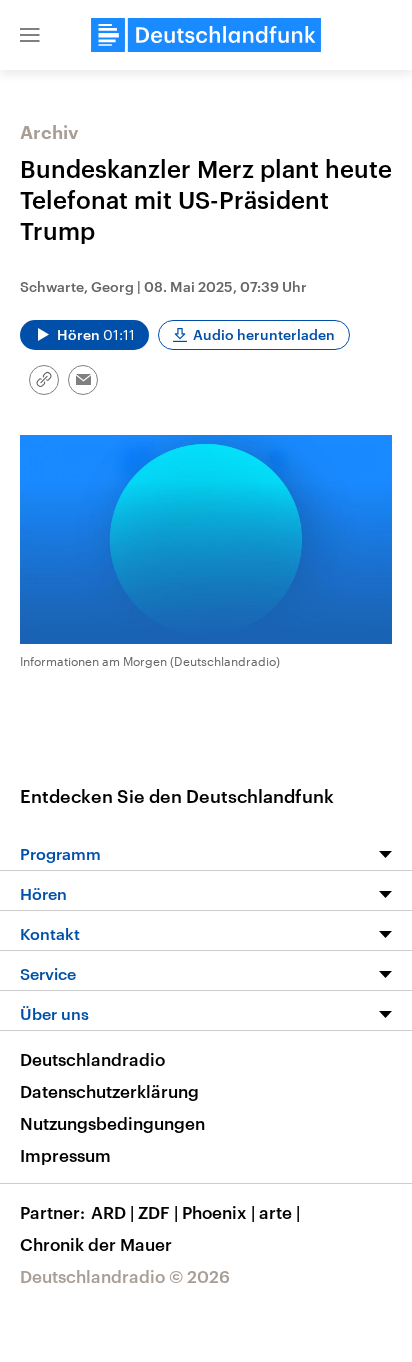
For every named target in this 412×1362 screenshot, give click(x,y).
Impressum (65, 1155)
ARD (112, 1212)
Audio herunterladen (264, 334)
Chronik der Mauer (96, 1244)
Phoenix (218, 1212)
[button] (30, 35)
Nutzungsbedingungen (112, 1123)
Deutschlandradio (92, 1059)
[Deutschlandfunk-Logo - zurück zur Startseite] (206, 35)
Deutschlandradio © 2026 (125, 1276)
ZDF (158, 1212)
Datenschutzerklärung (109, 1091)
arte (279, 1212)
